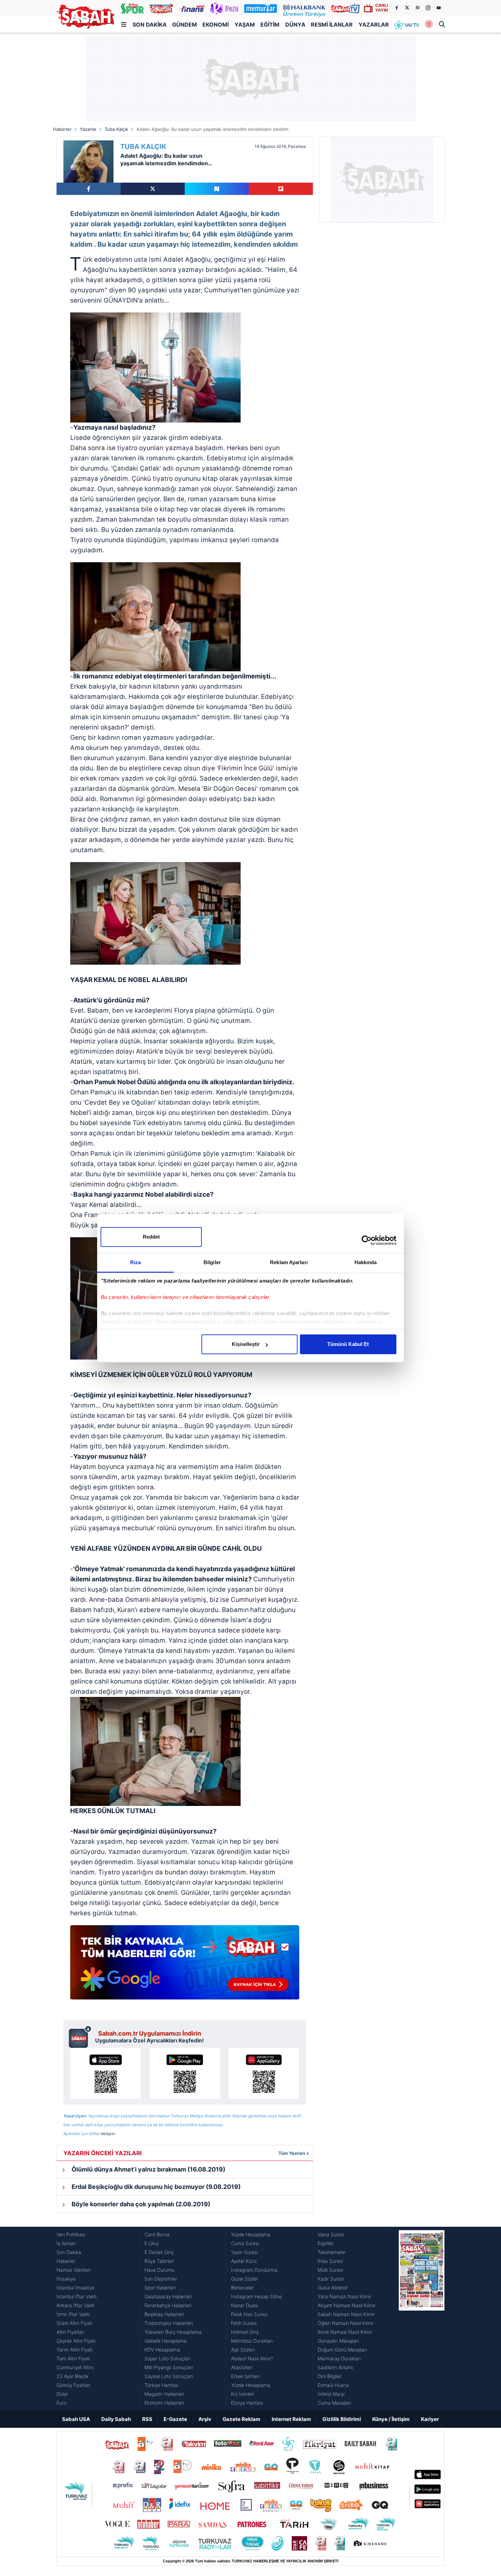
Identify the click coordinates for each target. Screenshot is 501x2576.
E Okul (151, 2243)
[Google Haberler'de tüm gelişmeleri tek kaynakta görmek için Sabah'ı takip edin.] (185, 1966)
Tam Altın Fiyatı (73, 2358)
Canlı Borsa (157, 2234)
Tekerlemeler (332, 2252)
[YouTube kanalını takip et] (439, 8)
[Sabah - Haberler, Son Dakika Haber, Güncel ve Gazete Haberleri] (86, 17)
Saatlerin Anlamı (335, 2367)
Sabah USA (76, 2419)
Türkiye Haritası (161, 2385)
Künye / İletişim (391, 2419)
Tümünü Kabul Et (348, 1344)
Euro (62, 2403)
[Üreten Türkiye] (304, 8)
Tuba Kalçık (116, 129)
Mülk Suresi (330, 2270)
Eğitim (270, 25)
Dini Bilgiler (330, 2376)
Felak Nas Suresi (249, 2314)
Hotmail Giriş (245, 2332)
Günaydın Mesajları (338, 2341)
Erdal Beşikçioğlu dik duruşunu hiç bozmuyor (155, 2187)
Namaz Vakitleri (74, 2270)
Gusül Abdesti (333, 2288)
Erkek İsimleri (245, 2376)
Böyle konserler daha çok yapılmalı (140, 2204)
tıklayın (108, 2134)
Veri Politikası (71, 2234)
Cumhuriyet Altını (75, 2367)
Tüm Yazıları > (294, 2153)
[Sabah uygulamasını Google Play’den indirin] (185, 2073)
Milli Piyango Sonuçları (169, 2367)
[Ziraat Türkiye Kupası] (429, 25)
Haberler (62, 129)
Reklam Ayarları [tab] (289, 1262)
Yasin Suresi (244, 2252)
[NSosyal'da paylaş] (217, 189)
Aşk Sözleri (243, 2350)
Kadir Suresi (331, 2279)
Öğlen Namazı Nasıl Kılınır (346, 2323)
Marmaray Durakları (339, 2358)
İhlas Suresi (330, 2261)
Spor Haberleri (160, 2288)
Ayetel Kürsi (244, 2261)
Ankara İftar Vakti (75, 2305)
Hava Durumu (160, 2270)
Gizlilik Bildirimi (342, 2419)
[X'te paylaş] (153, 189)
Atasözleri (242, 2367)
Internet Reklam (291, 2419)
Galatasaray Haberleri (168, 2296)
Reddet (151, 1237)
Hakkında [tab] (366, 1262)
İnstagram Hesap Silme (256, 2296)
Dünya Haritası (247, 2403)
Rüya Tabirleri (159, 2261)
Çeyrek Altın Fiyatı (76, 2341)
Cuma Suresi (245, 2243)
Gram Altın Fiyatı (74, 2323)
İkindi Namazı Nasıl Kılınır (345, 2332)
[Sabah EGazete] (422, 2319)
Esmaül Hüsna (333, 2385)
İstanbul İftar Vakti (77, 2296)
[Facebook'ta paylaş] (89, 189)
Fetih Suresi (244, 2323)
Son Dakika (150, 25)
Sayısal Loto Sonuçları (169, 2376)
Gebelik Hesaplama (165, 2341)
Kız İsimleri (243, 2394)
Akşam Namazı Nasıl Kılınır (347, 2305)
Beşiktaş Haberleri (164, 2314)
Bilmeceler (242, 2288)
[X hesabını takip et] (407, 8)
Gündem (185, 25)
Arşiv (205, 2419)
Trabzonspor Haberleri (169, 2323)
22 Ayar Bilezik (73, 2376)
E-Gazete (175, 2419)
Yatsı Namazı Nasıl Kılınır (345, 2296)
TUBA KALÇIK (143, 147)
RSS (147, 2419)
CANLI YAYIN (382, 8)
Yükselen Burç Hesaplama (173, 2332)
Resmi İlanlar (332, 25)
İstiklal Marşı (331, 2394)
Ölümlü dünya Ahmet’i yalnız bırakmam (148, 2169)
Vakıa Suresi (331, 2234)
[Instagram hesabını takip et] (428, 8)
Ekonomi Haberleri (164, 2403)
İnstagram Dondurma (254, 2270)
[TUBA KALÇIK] (88, 162)
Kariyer (430, 2419)
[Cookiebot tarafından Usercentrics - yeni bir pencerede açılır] (367, 1240)
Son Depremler (161, 2279)
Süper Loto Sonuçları (168, 2358)
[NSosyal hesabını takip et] (417, 8)
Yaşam (245, 25)
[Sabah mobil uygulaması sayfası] (80, 2037)
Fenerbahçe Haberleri (168, 2305)
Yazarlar (374, 25)
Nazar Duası (245, 2305)
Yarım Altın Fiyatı (75, 2350)
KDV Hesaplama (162, 2350)
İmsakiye (66, 2279)
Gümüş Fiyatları (73, 2385)
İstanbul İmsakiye (75, 2288)
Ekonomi (216, 25)
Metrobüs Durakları (252, 2341)
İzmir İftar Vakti (73, 2314)
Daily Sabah (116, 2419)
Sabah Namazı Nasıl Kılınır (346, 2314)
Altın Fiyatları (71, 2332)
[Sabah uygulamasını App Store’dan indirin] (106, 2073)
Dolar (62, 2394)
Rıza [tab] (135, 1262)
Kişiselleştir (246, 1344)
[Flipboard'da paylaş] (281, 189)
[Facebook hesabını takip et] (396, 8)
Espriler (326, 2243)
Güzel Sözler (245, 2279)
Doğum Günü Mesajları (342, 2350)
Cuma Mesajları (335, 2403)
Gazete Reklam (241, 2419)
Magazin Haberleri (164, 2394)
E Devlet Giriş (159, 2252)
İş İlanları (66, 2243)
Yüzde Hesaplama (251, 2234)
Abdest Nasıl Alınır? (252, 2358)
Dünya (295, 25)
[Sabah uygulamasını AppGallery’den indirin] (264, 2073)
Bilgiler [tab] (212, 1262)
